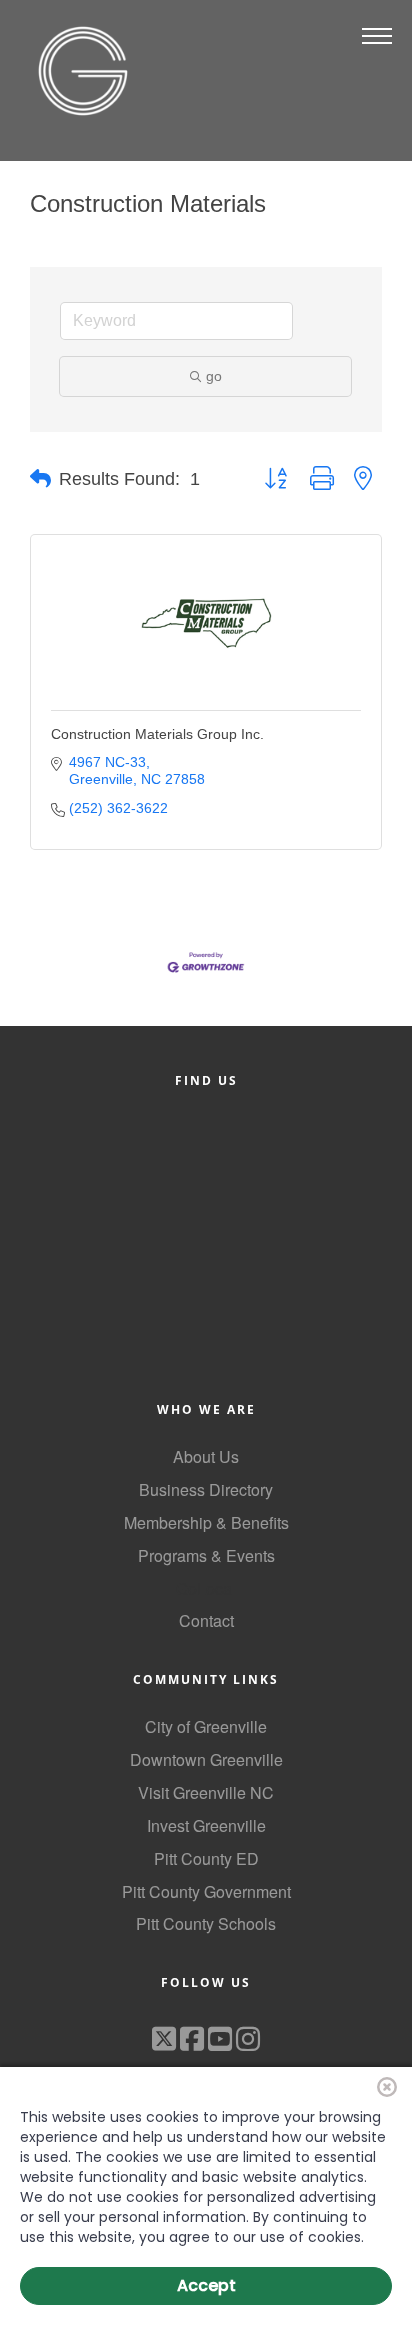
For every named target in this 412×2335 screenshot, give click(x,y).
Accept (206, 2285)
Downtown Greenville (206, 1759)
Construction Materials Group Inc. (157, 734)
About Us (206, 1456)
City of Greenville (206, 1726)
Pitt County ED (206, 1858)
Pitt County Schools (206, 1923)
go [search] (214, 376)
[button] (40, 479)
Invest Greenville (206, 1825)
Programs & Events (206, 1555)
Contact (206, 1620)
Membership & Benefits (206, 1522)
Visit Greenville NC (206, 1792)
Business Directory (206, 1489)
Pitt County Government (206, 1891)
